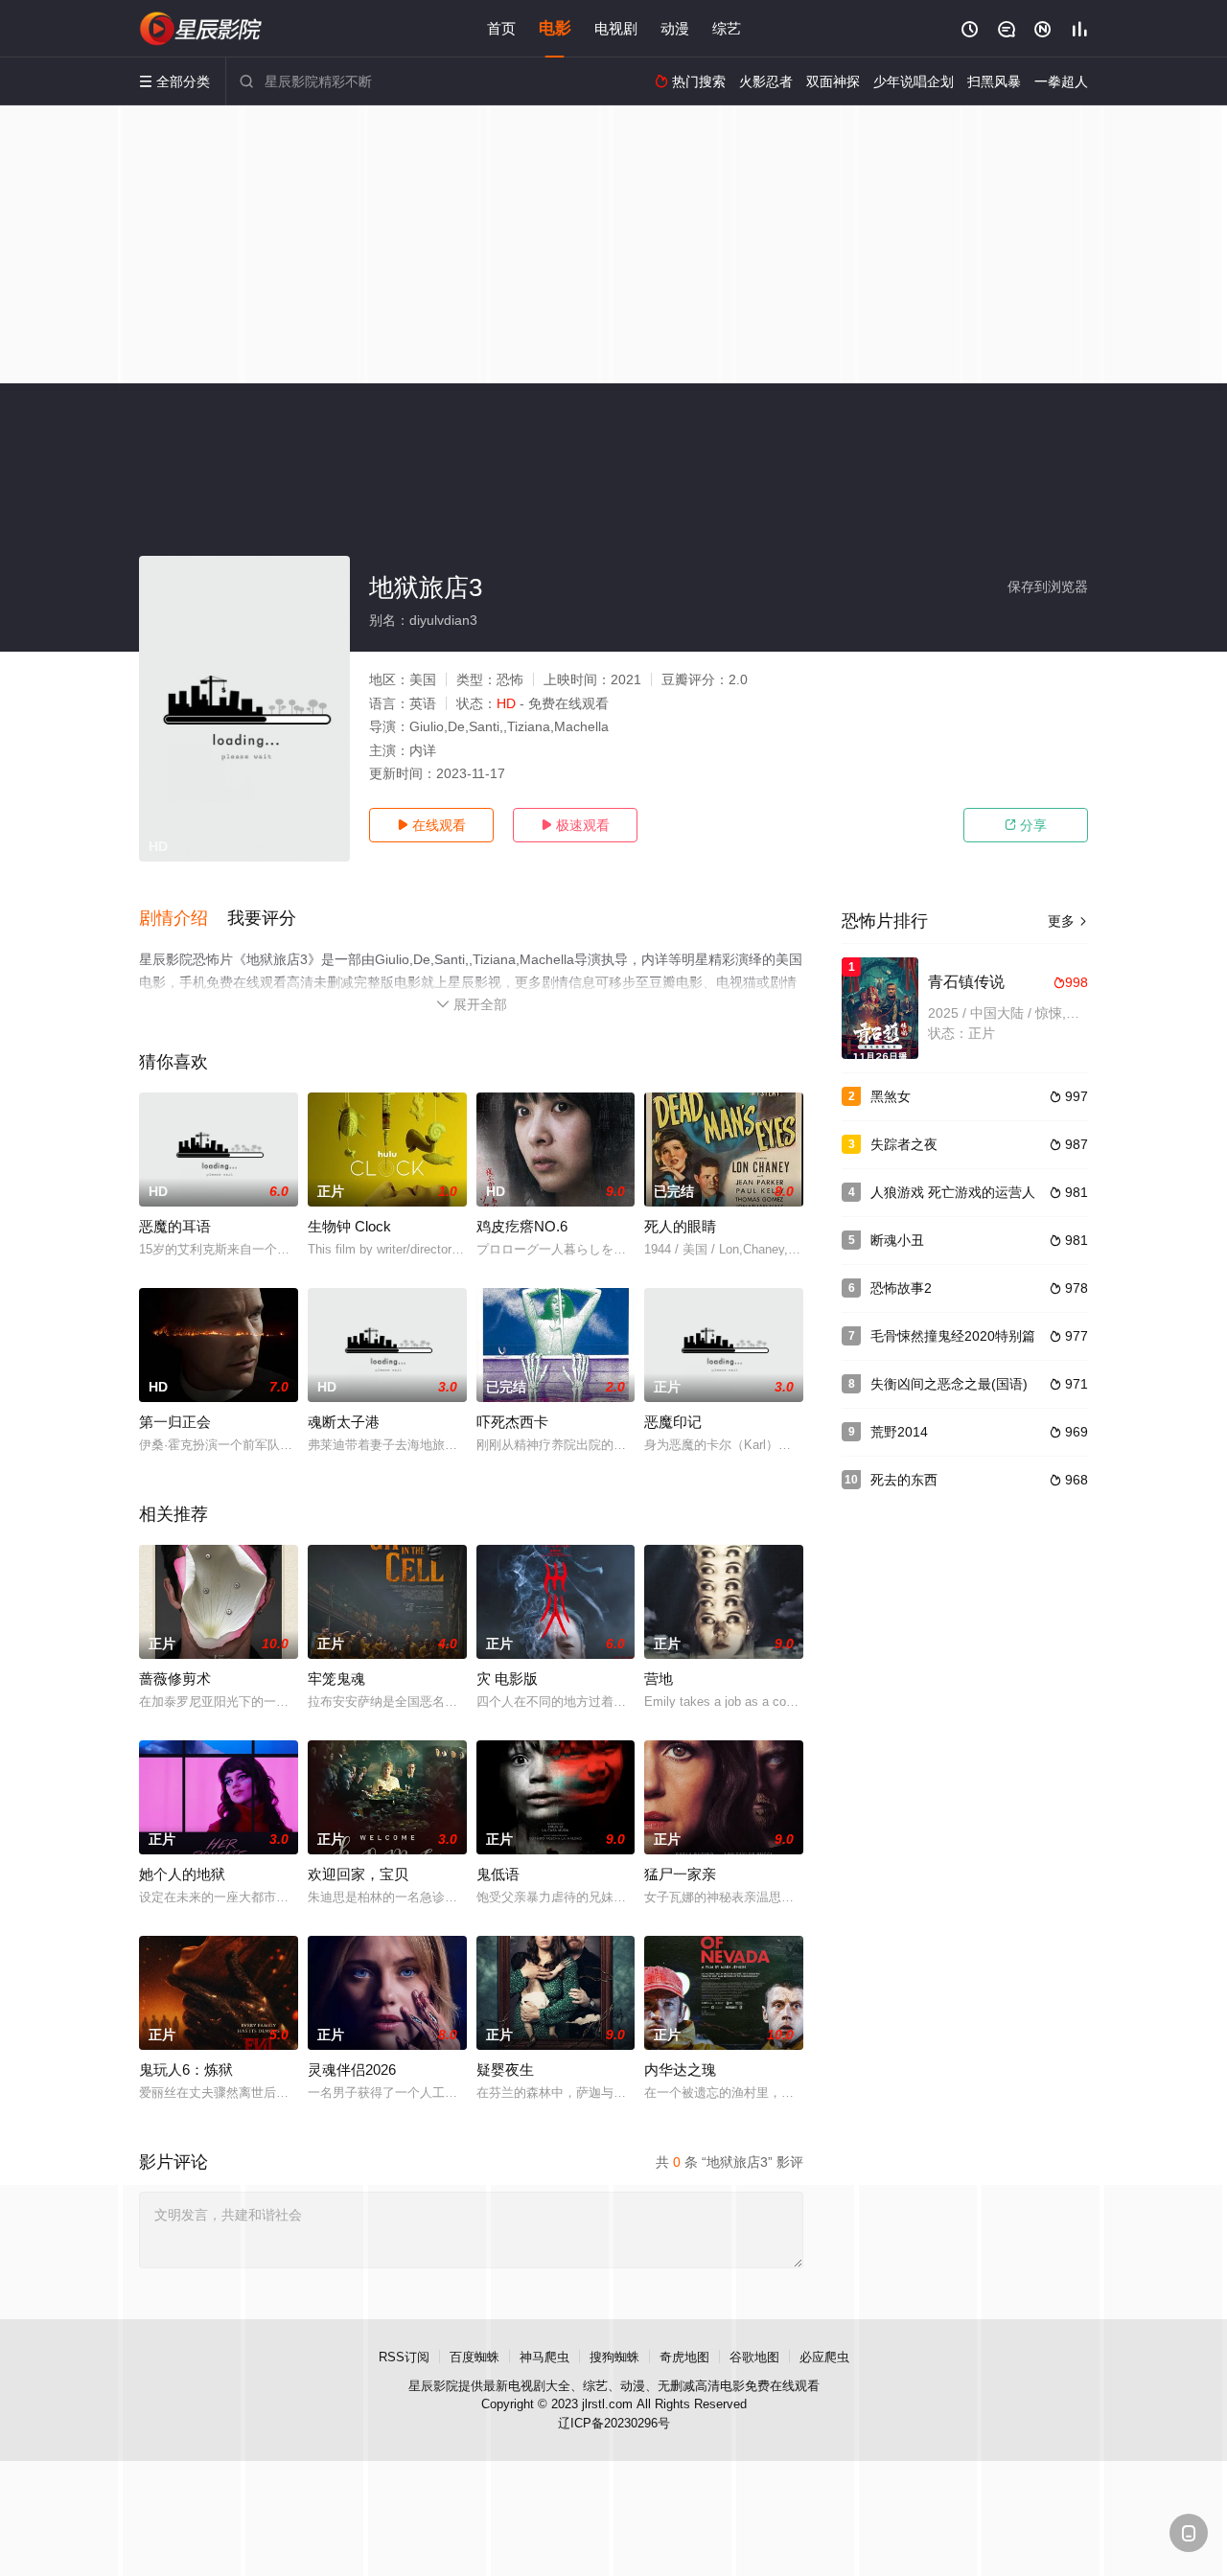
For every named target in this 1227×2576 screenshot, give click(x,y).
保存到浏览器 (1048, 586)
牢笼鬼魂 (336, 1679)
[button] (183, 919)
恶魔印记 (673, 1422)
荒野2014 (899, 1432)
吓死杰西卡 (512, 1422)
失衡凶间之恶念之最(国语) (949, 1384)
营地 (659, 1679)
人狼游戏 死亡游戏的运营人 (953, 1192)
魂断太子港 (344, 1422)
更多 (1068, 921)
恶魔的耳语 (175, 1226)
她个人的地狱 (182, 1874)
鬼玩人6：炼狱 (186, 2070)
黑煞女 (891, 1096)
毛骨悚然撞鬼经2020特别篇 (953, 1336)
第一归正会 (175, 1422)
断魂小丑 (897, 1240)
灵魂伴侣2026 (352, 2070)
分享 (1026, 825)
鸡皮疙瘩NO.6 (522, 1226)
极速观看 (575, 825)
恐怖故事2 (901, 1288)
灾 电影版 (507, 1679)
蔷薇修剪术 (175, 1679)
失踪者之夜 (904, 1144)
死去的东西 (904, 1480)
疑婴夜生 (505, 2070)
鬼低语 (498, 1874)
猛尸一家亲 (680, 1874)
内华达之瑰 (680, 2070)
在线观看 (431, 825)
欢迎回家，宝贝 (358, 1874)
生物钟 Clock (349, 1226)
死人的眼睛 (680, 1226)
